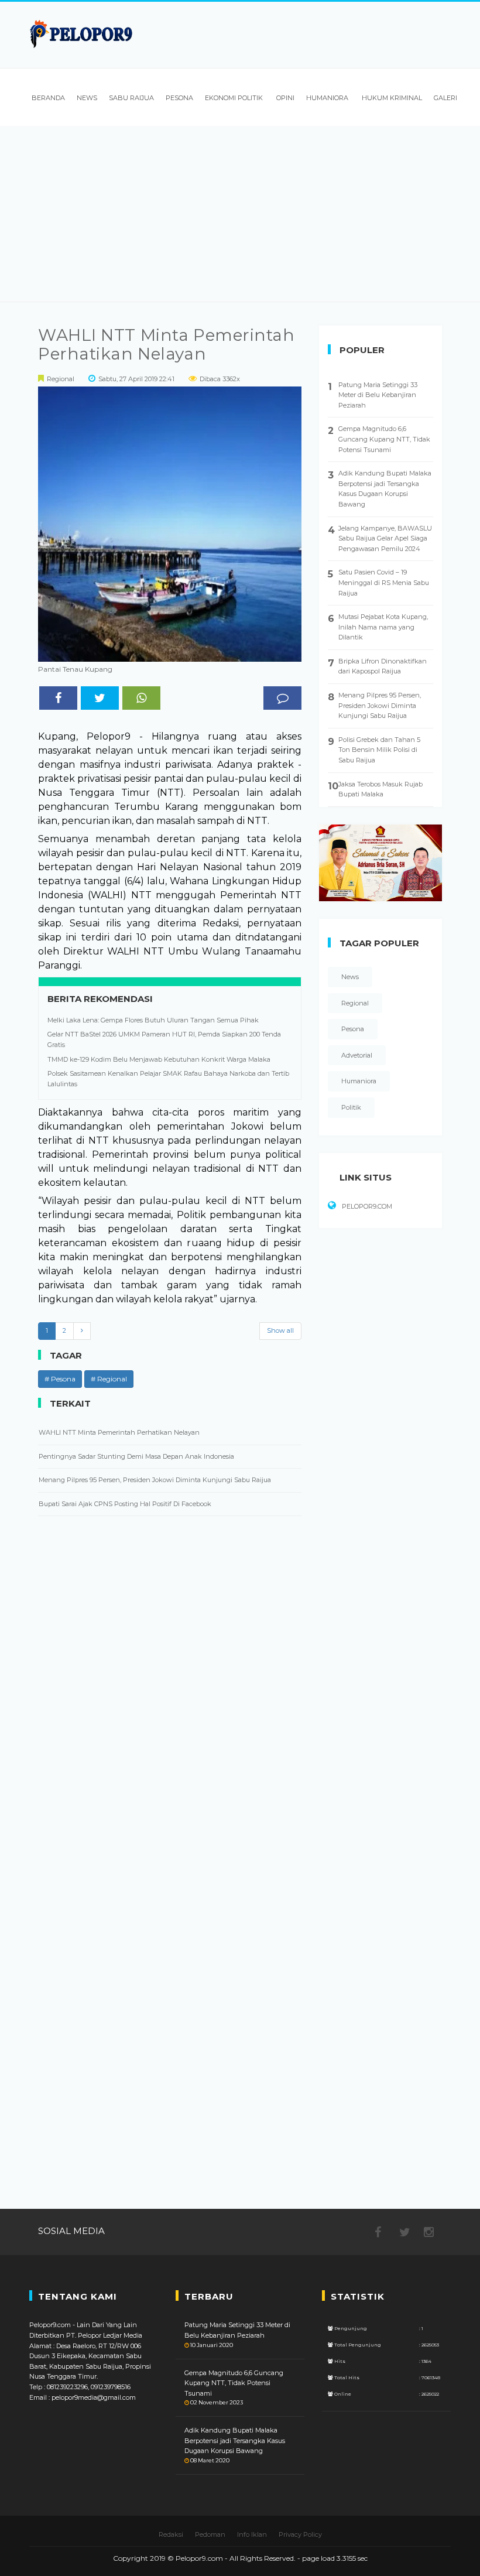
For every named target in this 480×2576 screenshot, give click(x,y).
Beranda (47, 98)
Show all (280, 1330)
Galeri (445, 98)
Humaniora (327, 98)
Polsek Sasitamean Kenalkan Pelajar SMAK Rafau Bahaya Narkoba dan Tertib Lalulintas (168, 1079)
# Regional (109, 1379)
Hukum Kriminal (391, 98)
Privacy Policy (300, 2534)
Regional (61, 379)
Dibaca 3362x (220, 379)
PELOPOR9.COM (367, 1206)
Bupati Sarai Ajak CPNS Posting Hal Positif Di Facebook (125, 1504)
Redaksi (171, 2534)
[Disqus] (170, 1695)
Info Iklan (252, 2534)
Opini (284, 98)
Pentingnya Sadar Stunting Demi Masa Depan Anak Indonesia (136, 1456)
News (87, 98)
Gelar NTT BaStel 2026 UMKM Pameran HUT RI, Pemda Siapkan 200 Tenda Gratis (164, 1039)
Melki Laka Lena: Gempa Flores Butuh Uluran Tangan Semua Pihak (153, 1020)
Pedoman (210, 2534)
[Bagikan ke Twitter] (100, 698)
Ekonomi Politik (234, 98)
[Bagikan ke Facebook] (58, 698)
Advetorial (357, 1055)
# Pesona (60, 1379)
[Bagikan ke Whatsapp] (141, 698)
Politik (351, 1107)
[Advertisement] (240, 214)
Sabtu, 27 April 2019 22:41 (136, 379)
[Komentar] (282, 698)
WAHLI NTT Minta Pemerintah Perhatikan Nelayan (167, 344)
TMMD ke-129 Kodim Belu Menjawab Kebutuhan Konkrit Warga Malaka (159, 1059)
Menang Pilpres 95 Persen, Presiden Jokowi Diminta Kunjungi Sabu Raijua (155, 1480)
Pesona (179, 98)
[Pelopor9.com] (82, 34)
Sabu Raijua (131, 98)
